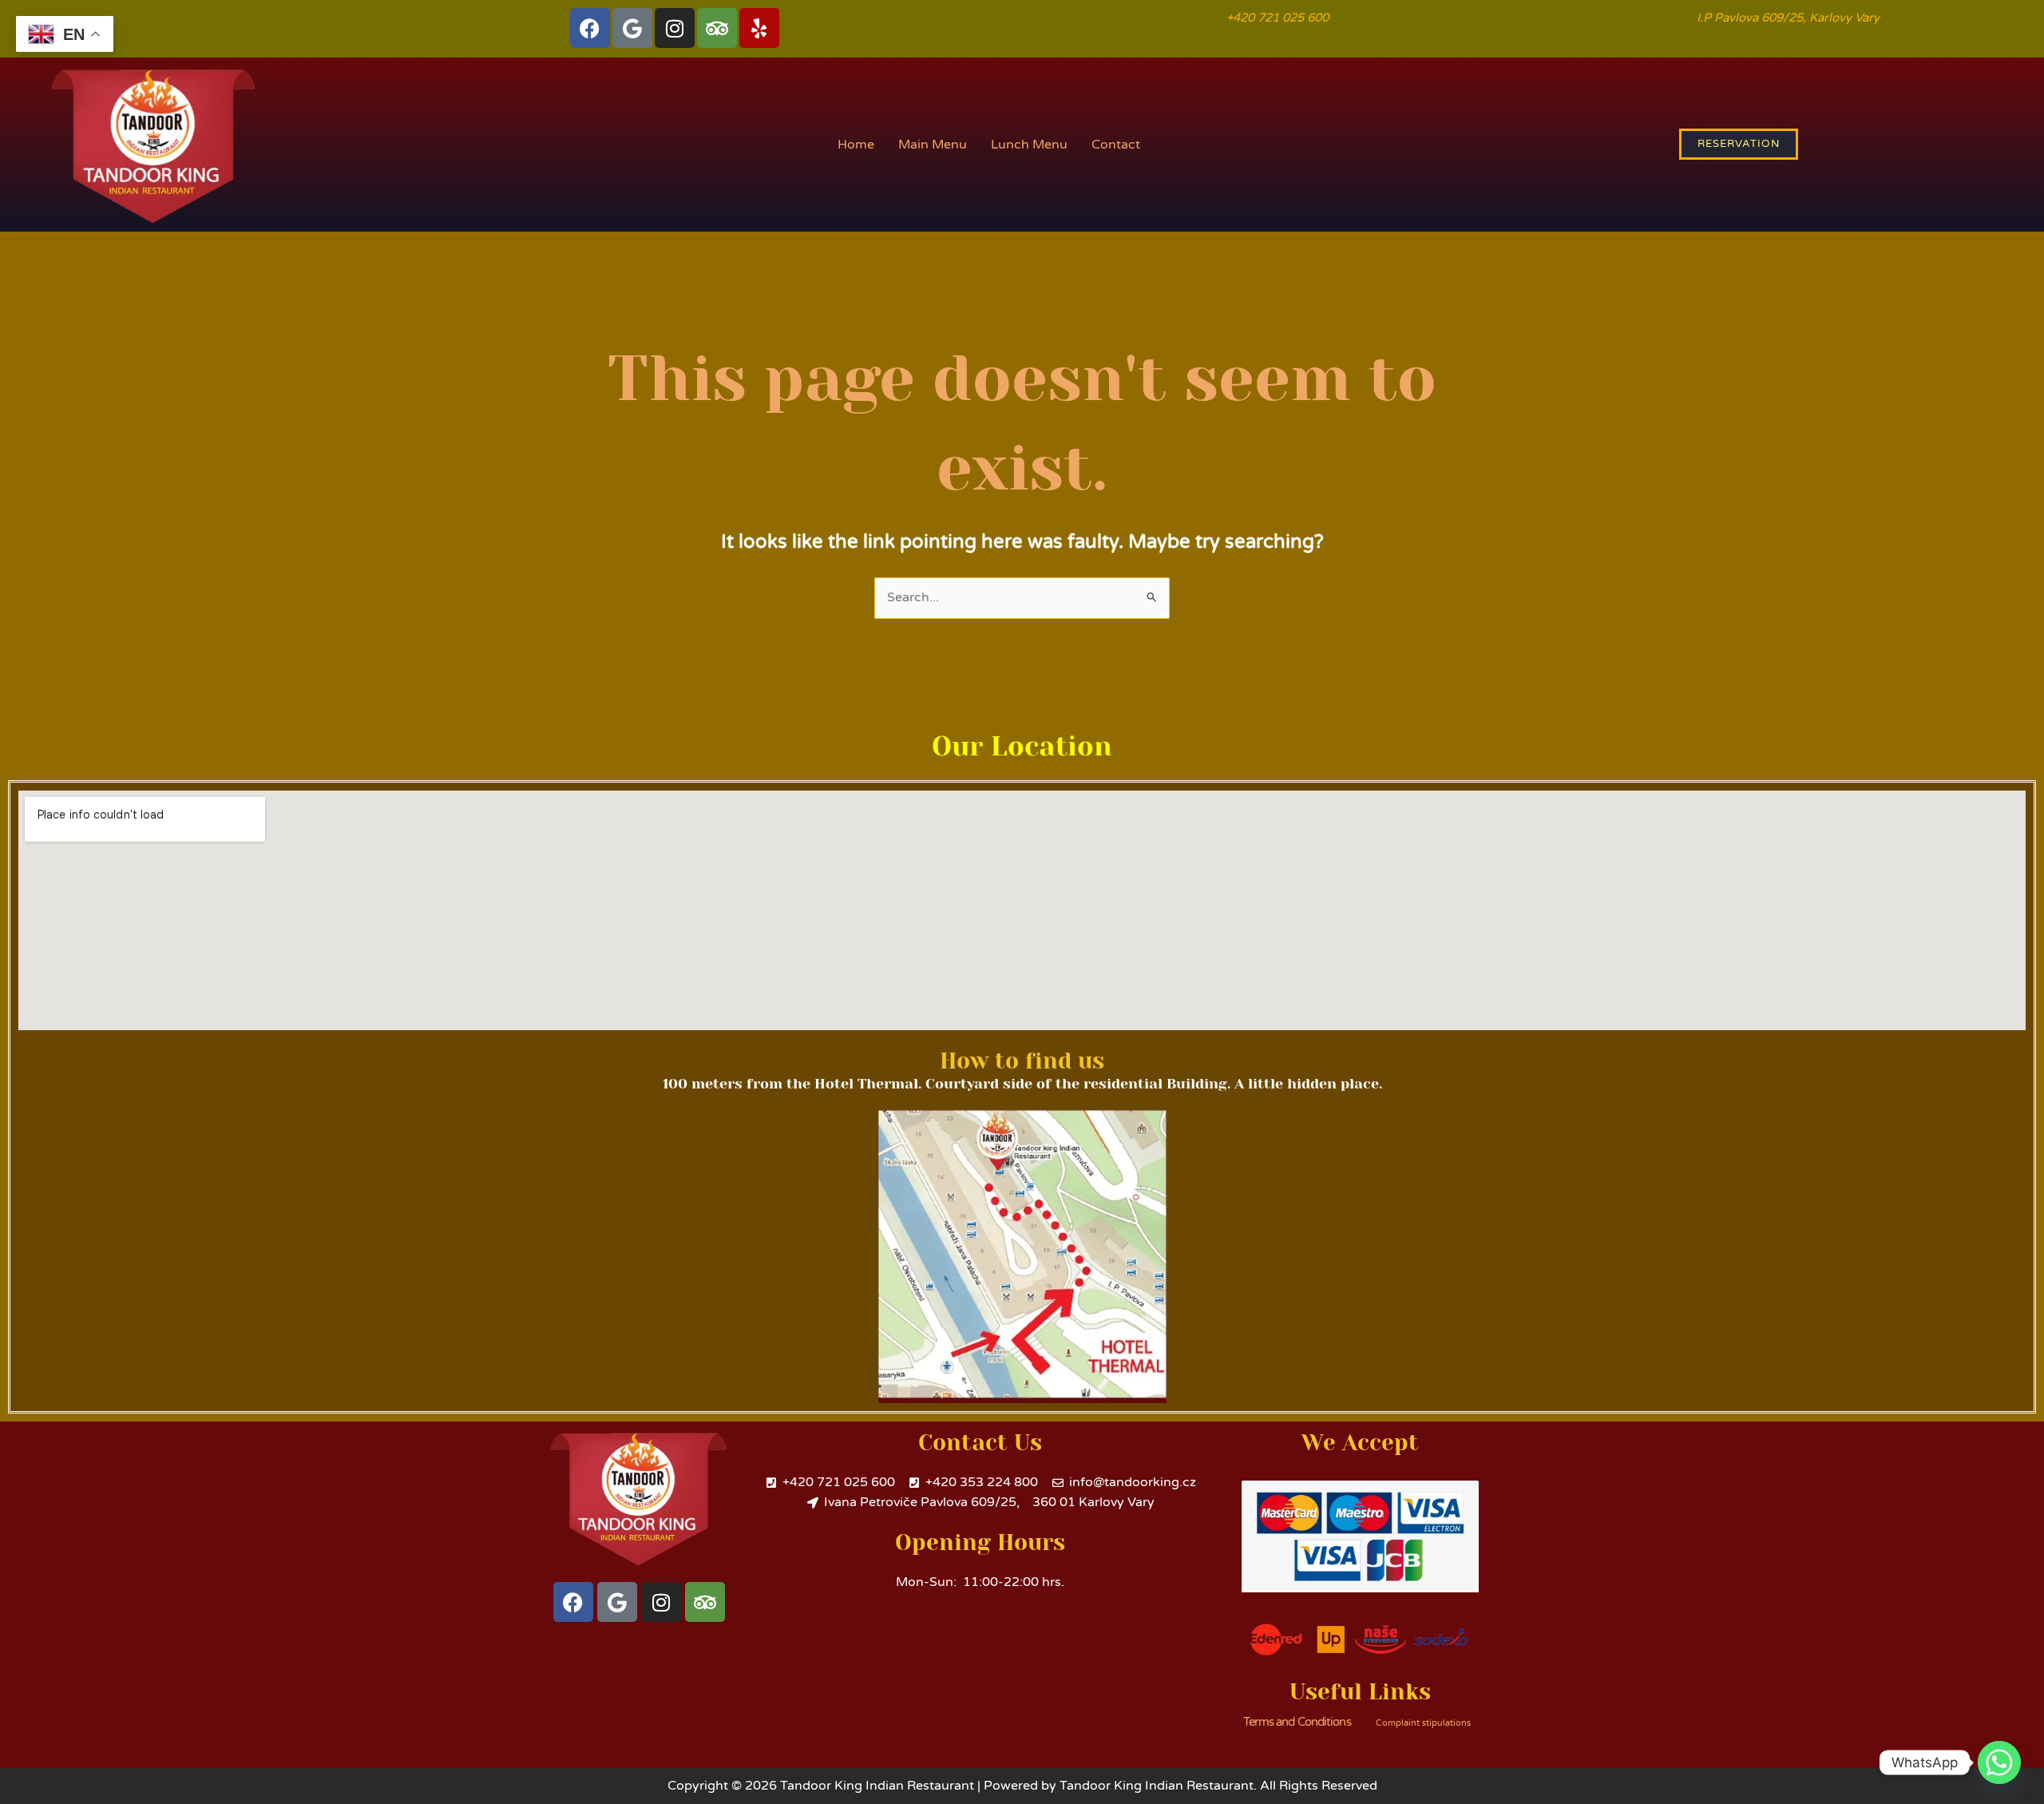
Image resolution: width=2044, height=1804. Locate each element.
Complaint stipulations (1423, 1723)
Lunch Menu (1029, 145)
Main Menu (933, 145)
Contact (1116, 145)
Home (856, 145)
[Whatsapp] (1999, 1762)
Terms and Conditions (1297, 1722)
